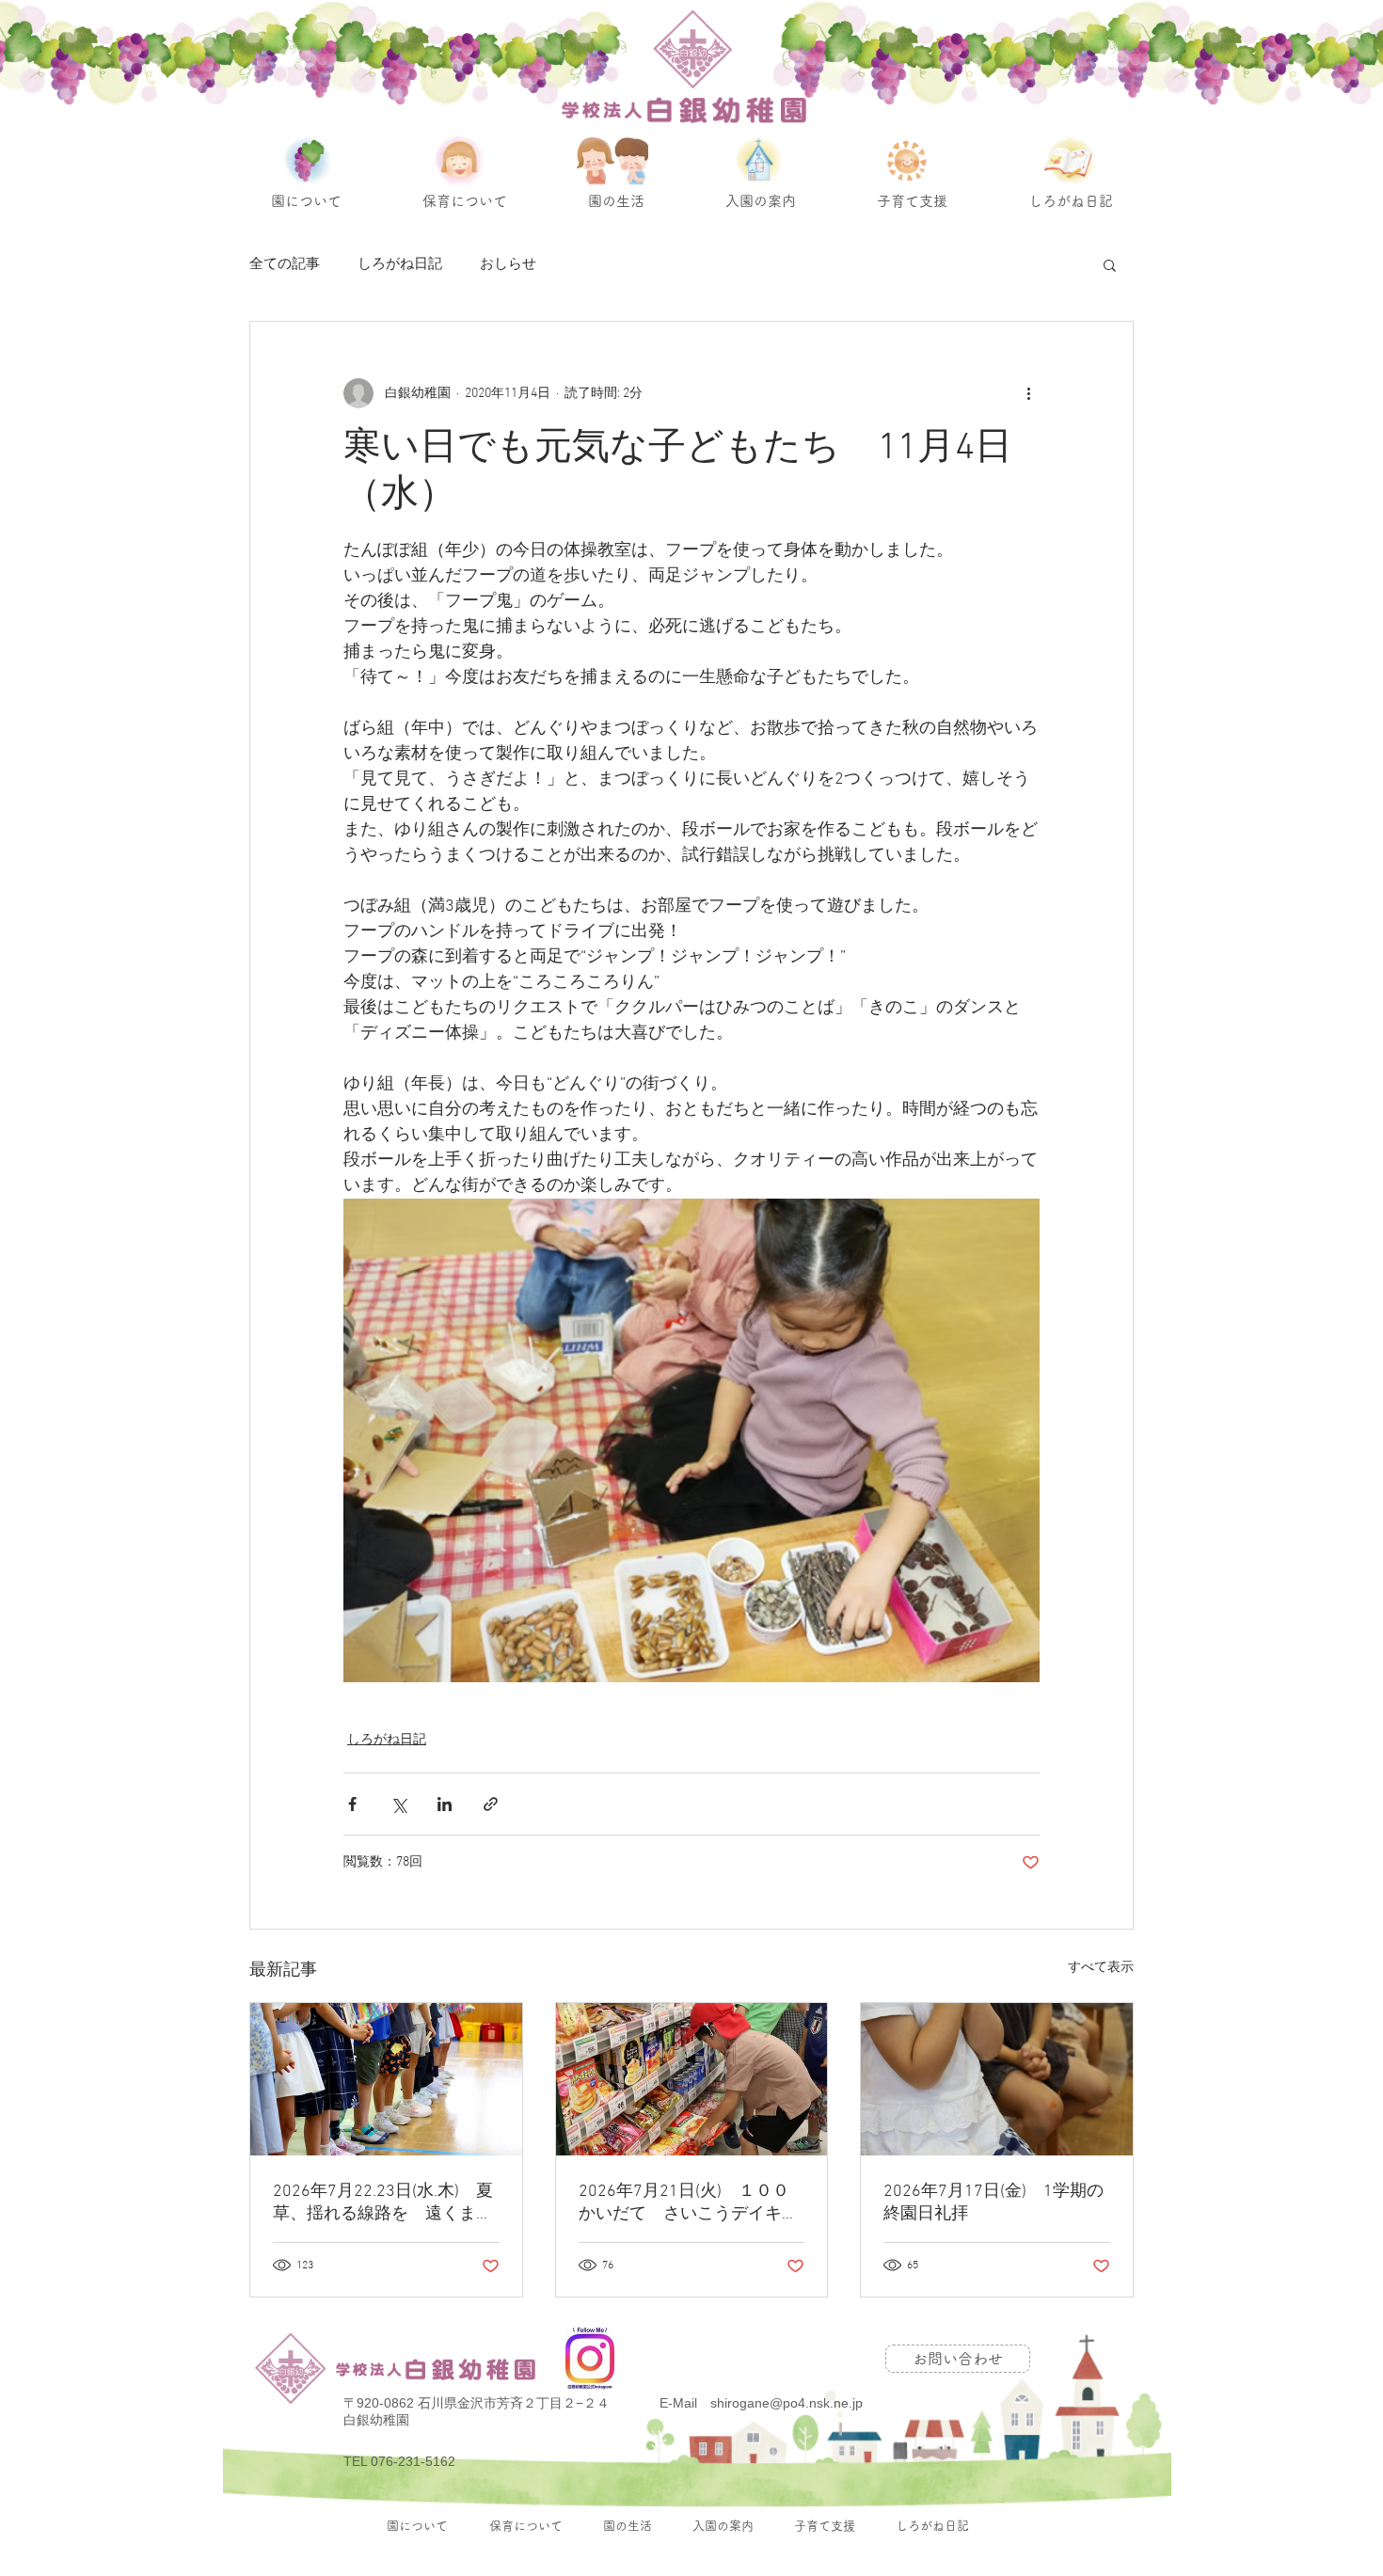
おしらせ (508, 264)
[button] (1110, 264)
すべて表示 (1101, 1968)
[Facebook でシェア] (352, 1804)
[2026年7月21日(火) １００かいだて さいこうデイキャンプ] (692, 2079)
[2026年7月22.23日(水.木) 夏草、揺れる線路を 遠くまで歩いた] (386, 2079)
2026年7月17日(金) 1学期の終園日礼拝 (994, 2203)
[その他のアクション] (1028, 393)
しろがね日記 (400, 264)
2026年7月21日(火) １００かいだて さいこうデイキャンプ (689, 2203)
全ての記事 (285, 264)
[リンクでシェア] (491, 1804)
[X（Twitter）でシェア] (398, 1804)
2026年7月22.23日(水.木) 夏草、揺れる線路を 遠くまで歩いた (383, 2203)
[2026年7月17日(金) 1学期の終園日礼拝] (997, 2079)
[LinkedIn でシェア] (445, 1804)
